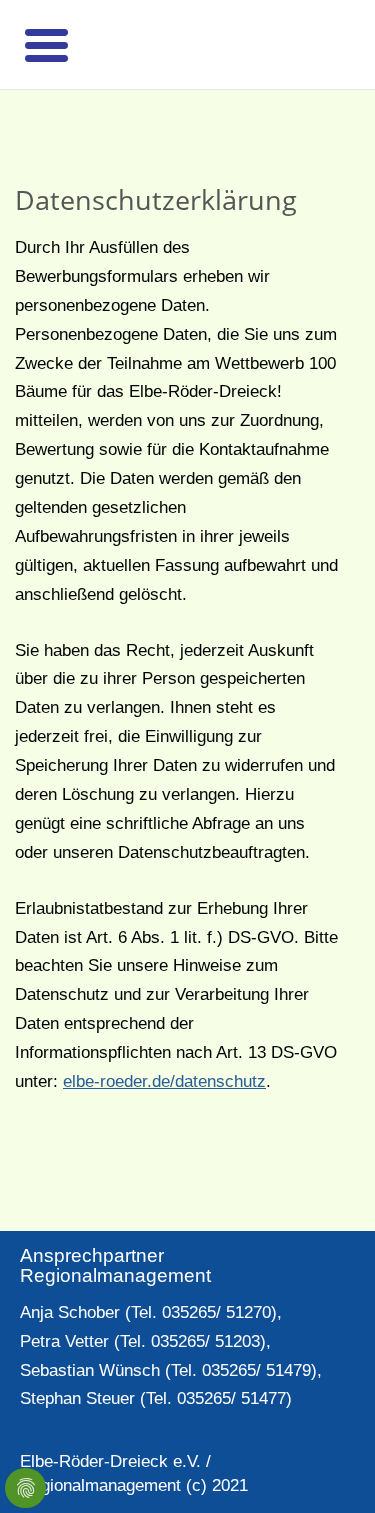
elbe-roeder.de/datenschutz (164, 1081)
